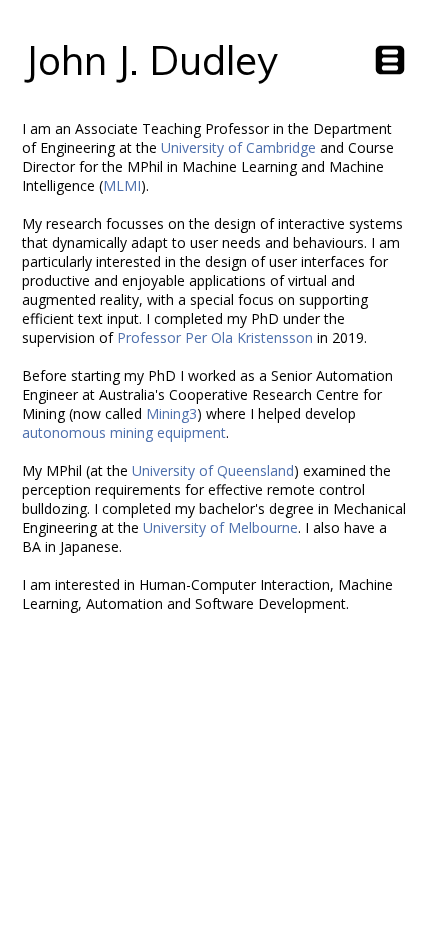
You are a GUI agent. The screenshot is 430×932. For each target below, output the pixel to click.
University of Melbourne (220, 527)
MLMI (122, 185)
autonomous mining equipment (124, 432)
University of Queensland (213, 470)
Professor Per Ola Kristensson (215, 337)
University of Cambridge (238, 147)
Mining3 (171, 413)
